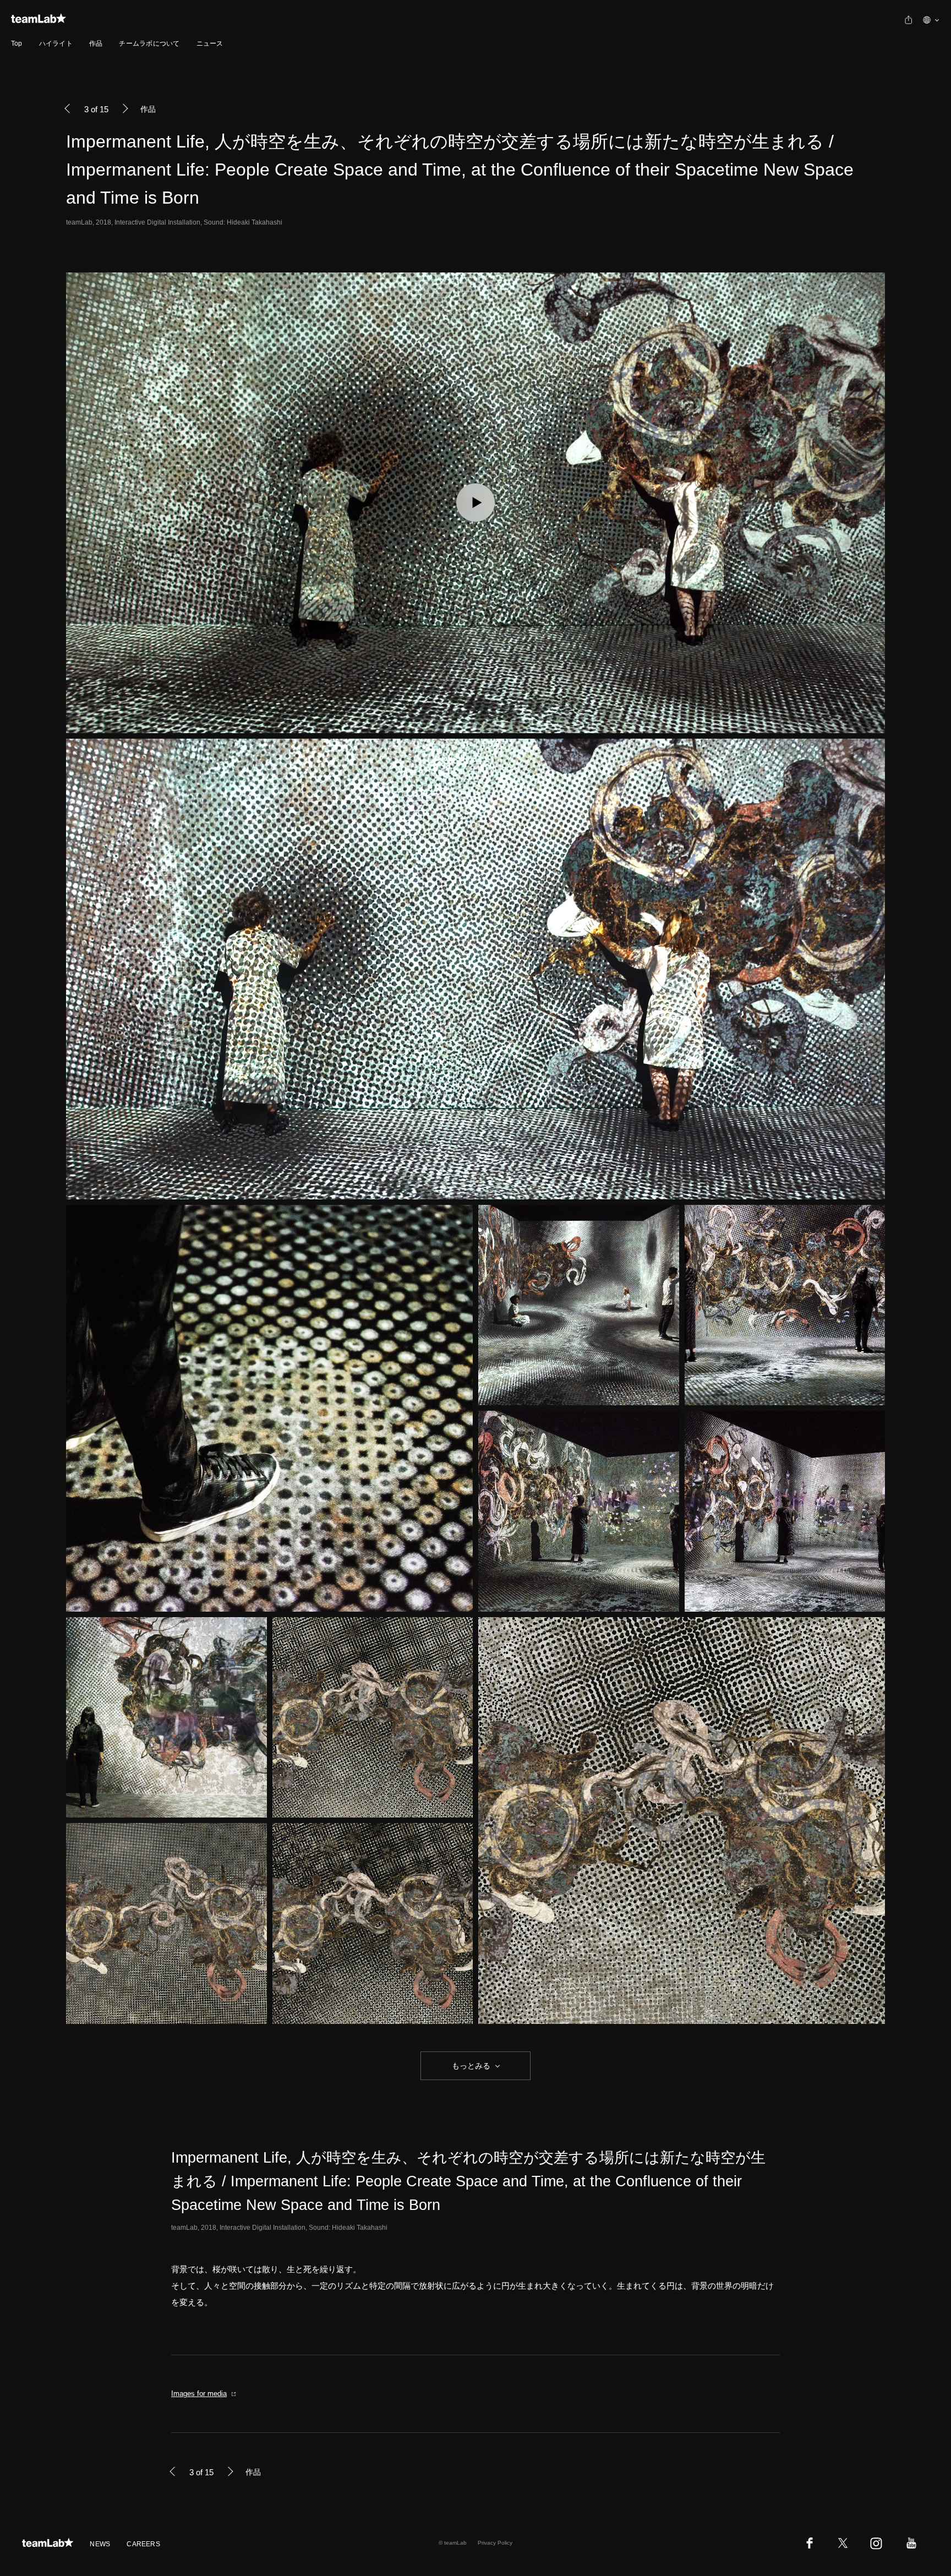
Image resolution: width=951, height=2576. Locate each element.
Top (17, 43)
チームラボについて (149, 43)
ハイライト (56, 43)
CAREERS (143, 2544)
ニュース (210, 43)
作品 (96, 43)
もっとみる (471, 2066)
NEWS (100, 2544)
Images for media (199, 2394)
